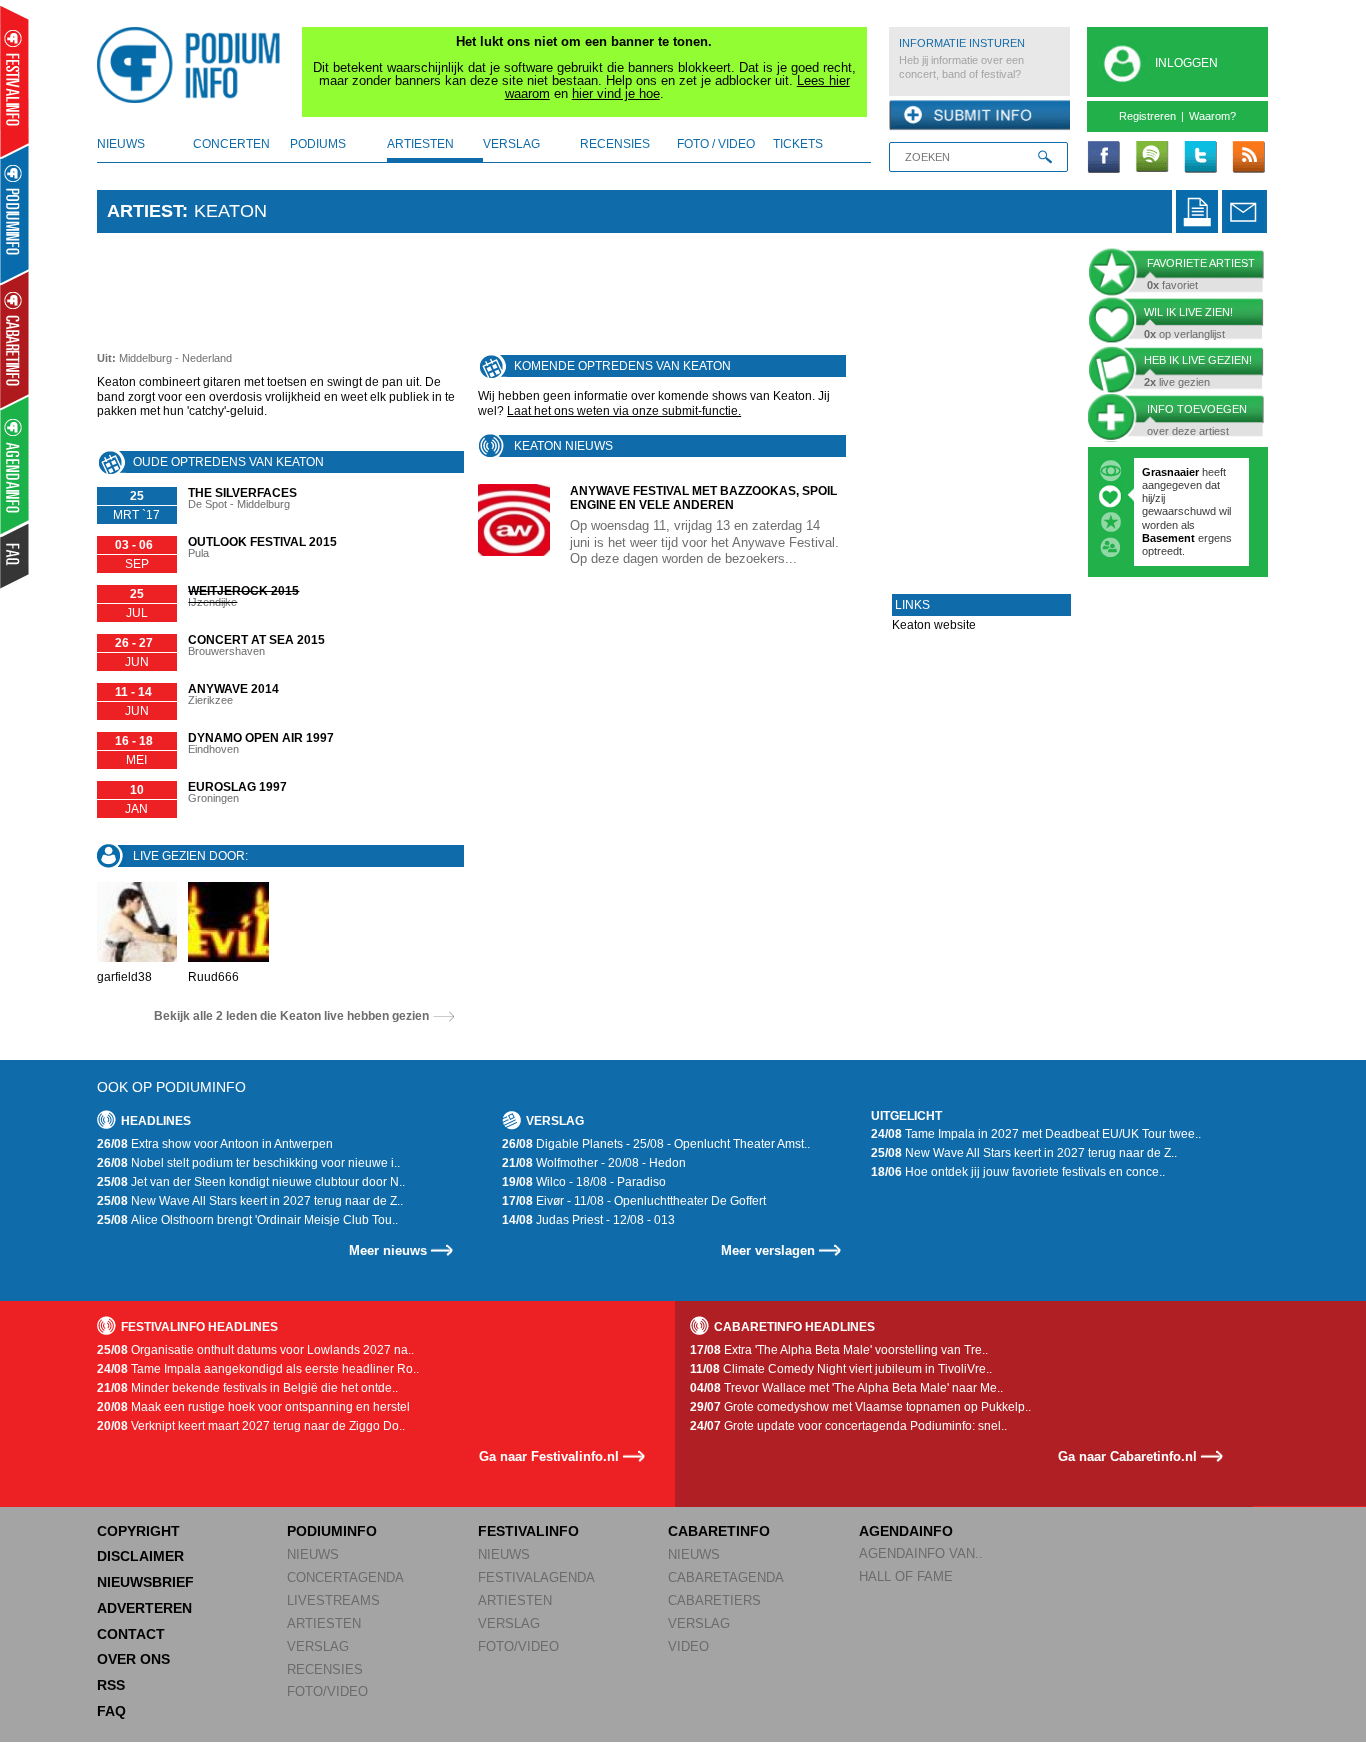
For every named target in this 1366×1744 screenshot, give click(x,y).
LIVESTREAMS (333, 1600)
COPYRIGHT (138, 1531)
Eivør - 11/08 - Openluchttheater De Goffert (634, 1201)
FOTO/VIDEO (327, 1691)
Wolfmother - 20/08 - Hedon (594, 1163)
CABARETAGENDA (726, 1577)
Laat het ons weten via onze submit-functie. (624, 411)
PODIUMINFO (332, 1531)
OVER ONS (133, 1659)
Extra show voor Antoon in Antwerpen (215, 1144)
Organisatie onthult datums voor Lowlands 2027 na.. (255, 1350)
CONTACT (131, 1634)
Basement (1170, 538)
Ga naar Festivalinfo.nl (549, 1456)
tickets (798, 144)
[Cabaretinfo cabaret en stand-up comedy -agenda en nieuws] (14, 339)
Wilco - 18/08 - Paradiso (584, 1182)
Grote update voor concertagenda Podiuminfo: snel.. (848, 1426)
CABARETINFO (719, 1531)
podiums (318, 144)
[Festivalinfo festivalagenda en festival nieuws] (14, 81)
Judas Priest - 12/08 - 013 (588, 1220)
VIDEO (688, 1646)
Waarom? (1212, 116)
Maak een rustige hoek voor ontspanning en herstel (253, 1407)
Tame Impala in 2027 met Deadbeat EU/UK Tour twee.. (1036, 1134)
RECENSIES (325, 1669)
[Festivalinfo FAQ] (15, 556)
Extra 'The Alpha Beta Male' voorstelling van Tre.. (839, 1350)
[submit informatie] (979, 116)
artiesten (420, 144)
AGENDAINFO (906, 1531)
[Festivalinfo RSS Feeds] (1248, 158)
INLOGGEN (1186, 63)
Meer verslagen (768, 1250)
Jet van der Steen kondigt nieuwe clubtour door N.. (251, 1182)
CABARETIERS (714, 1600)
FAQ (111, 1711)
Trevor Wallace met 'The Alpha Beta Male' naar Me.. (846, 1388)
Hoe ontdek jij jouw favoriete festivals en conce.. (1018, 1172)
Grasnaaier (1170, 472)
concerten (231, 144)
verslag (511, 144)
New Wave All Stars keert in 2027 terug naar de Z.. (250, 1201)
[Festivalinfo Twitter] (1200, 158)
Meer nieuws (388, 1250)
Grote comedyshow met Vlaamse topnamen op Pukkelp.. (860, 1407)
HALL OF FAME (906, 1576)
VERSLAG (318, 1646)
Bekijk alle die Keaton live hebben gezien (291, 1016)
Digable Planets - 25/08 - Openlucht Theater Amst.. (656, 1144)
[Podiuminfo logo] (194, 65)
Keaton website (934, 625)
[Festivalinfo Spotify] (1152, 158)
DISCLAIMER (140, 1556)
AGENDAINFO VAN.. (921, 1553)
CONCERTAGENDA (345, 1577)
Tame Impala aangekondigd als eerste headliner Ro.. (258, 1369)
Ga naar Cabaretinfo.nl (1127, 1456)
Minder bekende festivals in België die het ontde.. (247, 1388)
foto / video (716, 144)
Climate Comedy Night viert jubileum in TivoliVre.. (841, 1369)
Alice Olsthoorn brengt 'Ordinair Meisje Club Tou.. (247, 1220)
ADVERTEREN (144, 1608)
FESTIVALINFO (528, 1531)
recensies (615, 144)
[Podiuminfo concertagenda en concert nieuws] (15, 213)
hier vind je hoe (616, 93)
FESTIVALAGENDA (536, 1577)
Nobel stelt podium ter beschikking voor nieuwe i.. (248, 1163)
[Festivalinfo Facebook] (1104, 158)
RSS (111, 1685)
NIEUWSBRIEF (145, 1582)
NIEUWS (313, 1554)
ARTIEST (144, 211)
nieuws (121, 144)
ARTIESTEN (324, 1623)
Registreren (1147, 116)
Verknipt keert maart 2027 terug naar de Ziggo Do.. (251, 1426)
